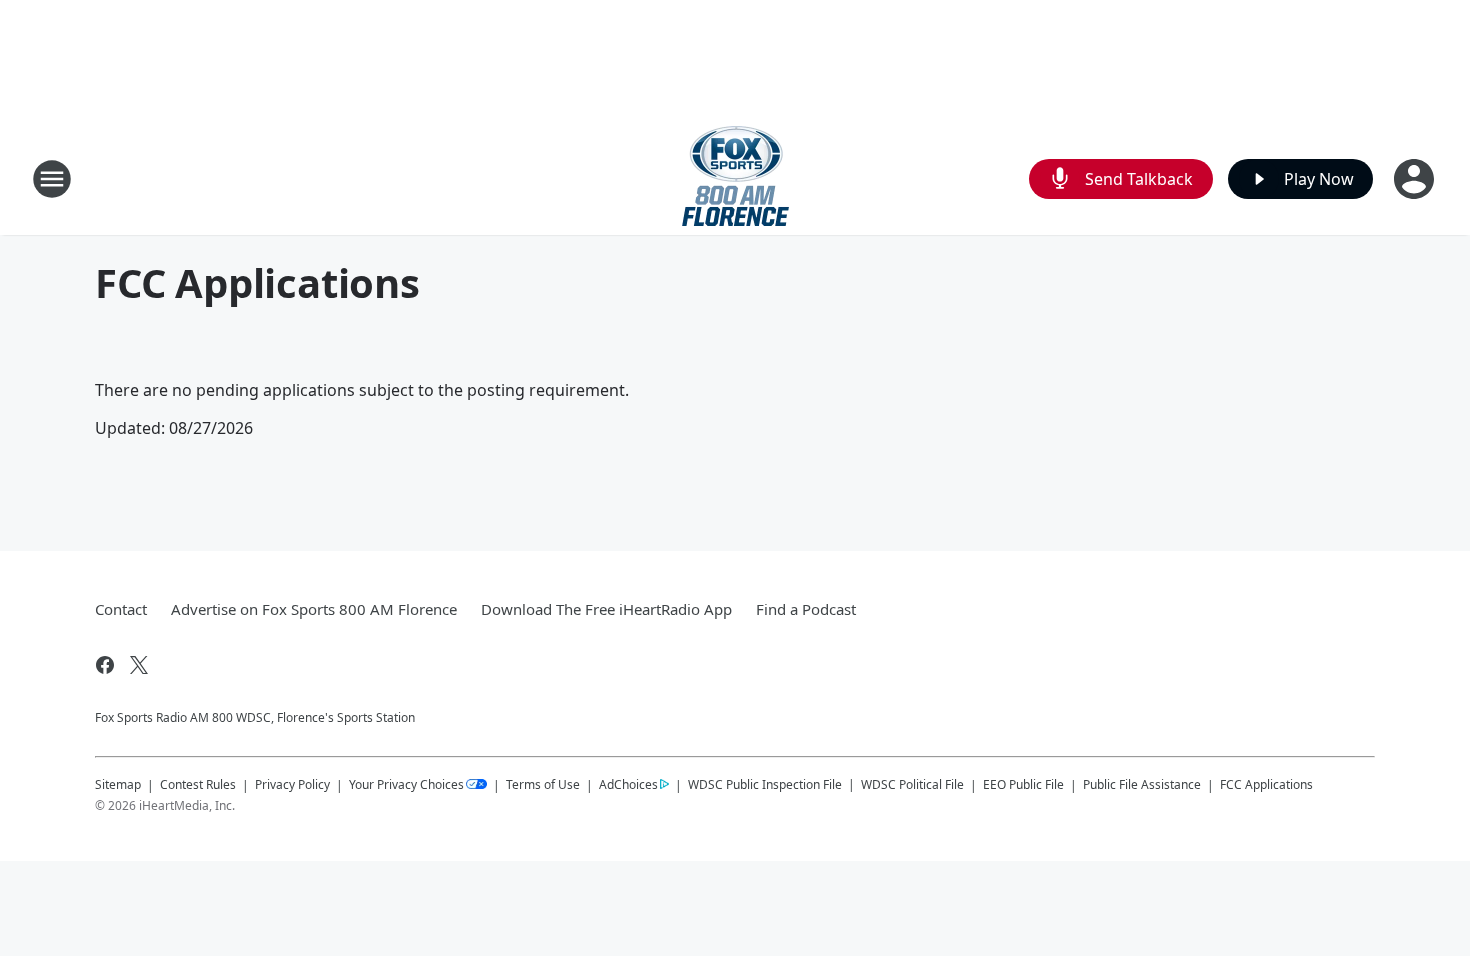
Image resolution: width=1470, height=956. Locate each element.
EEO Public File (1023, 784)
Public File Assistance (1142, 784)
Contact (121, 609)
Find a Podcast (806, 609)
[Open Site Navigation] (52, 179)
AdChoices (628, 784)
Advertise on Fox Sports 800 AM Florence (314, 609)
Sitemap (118, 784)
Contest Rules (198, 784)
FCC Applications (1266, 784)
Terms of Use (543, 784)
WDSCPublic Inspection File (765, 784)
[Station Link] (735, 178)
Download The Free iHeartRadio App (606, 609)
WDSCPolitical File (912, 784)
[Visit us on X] (139, 665)
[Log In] (1416, 179)
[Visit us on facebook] (105, 665)
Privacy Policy (292, 784)
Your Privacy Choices (406, 784)
